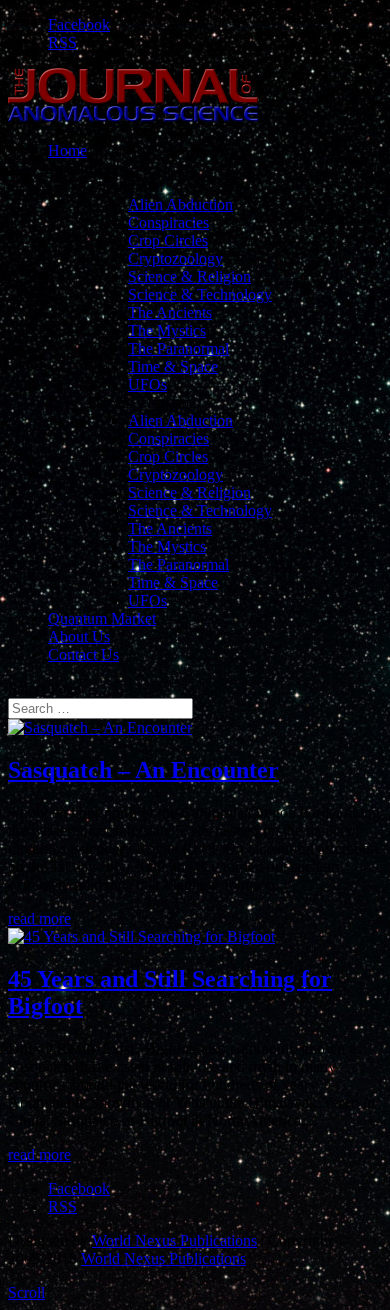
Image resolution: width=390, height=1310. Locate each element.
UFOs (147, 384)
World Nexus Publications (174, 1240)
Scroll (26, 1292)
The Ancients (170, 312)
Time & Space (173, 366)
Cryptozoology (175, 258)
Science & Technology (200, 294)
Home (67, 150)
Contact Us (83, 654)
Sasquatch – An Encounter (143, 770)
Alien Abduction (180, 204)
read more (39, 918)
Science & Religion (189, 276)
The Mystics (167, 330)
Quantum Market (102, 618)
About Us (79, 636)
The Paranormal (178, 348)
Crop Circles (168, 240)
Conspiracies (168, 222)
